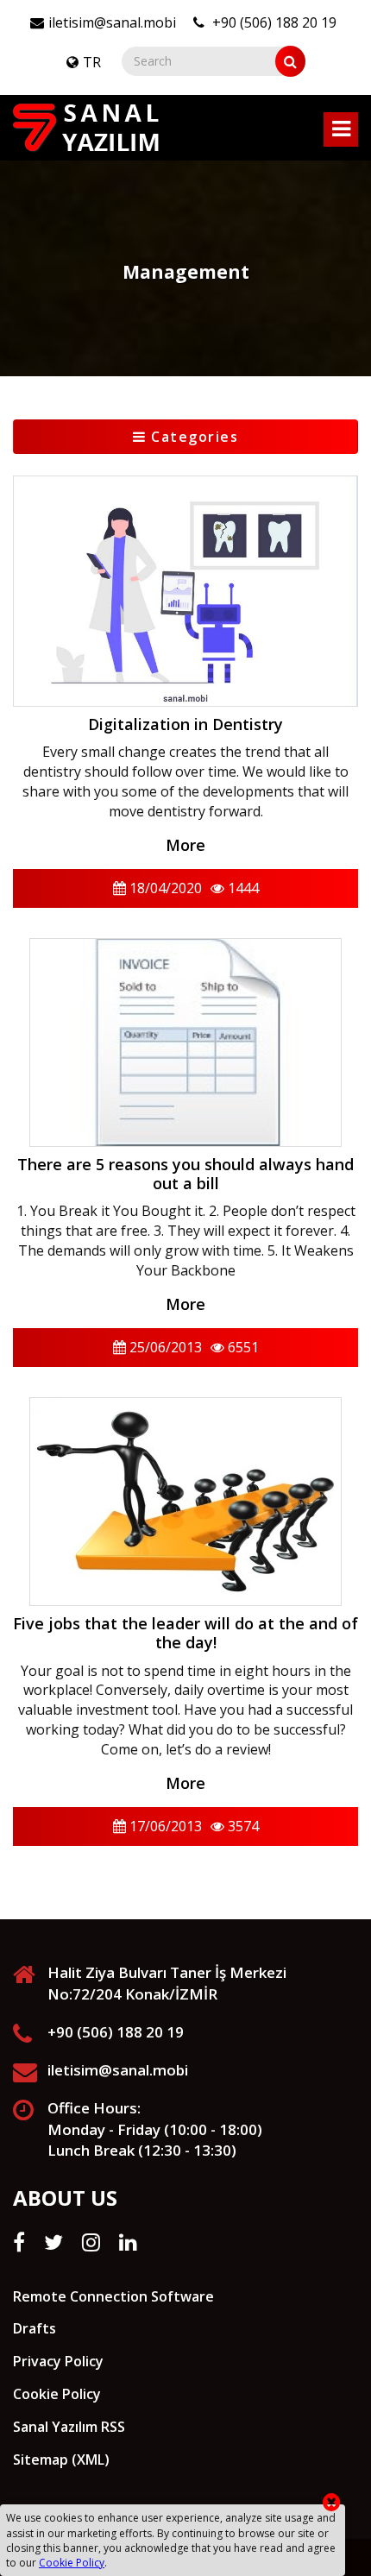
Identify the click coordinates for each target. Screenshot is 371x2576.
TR (92, 62)
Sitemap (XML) (61, 2459)
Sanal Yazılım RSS (69, 2427)
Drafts (35, 2328)
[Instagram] (91, 2242)
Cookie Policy (57, 2394)
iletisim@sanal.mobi (112, 22)
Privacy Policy (58, 2361)
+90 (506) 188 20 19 (273, 22)
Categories (193, 437)
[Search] (290, 61)
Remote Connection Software (113, 2296)
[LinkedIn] (128, 2242)
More (185, 845)
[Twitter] (53, 2242)
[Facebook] (19, 2242)
